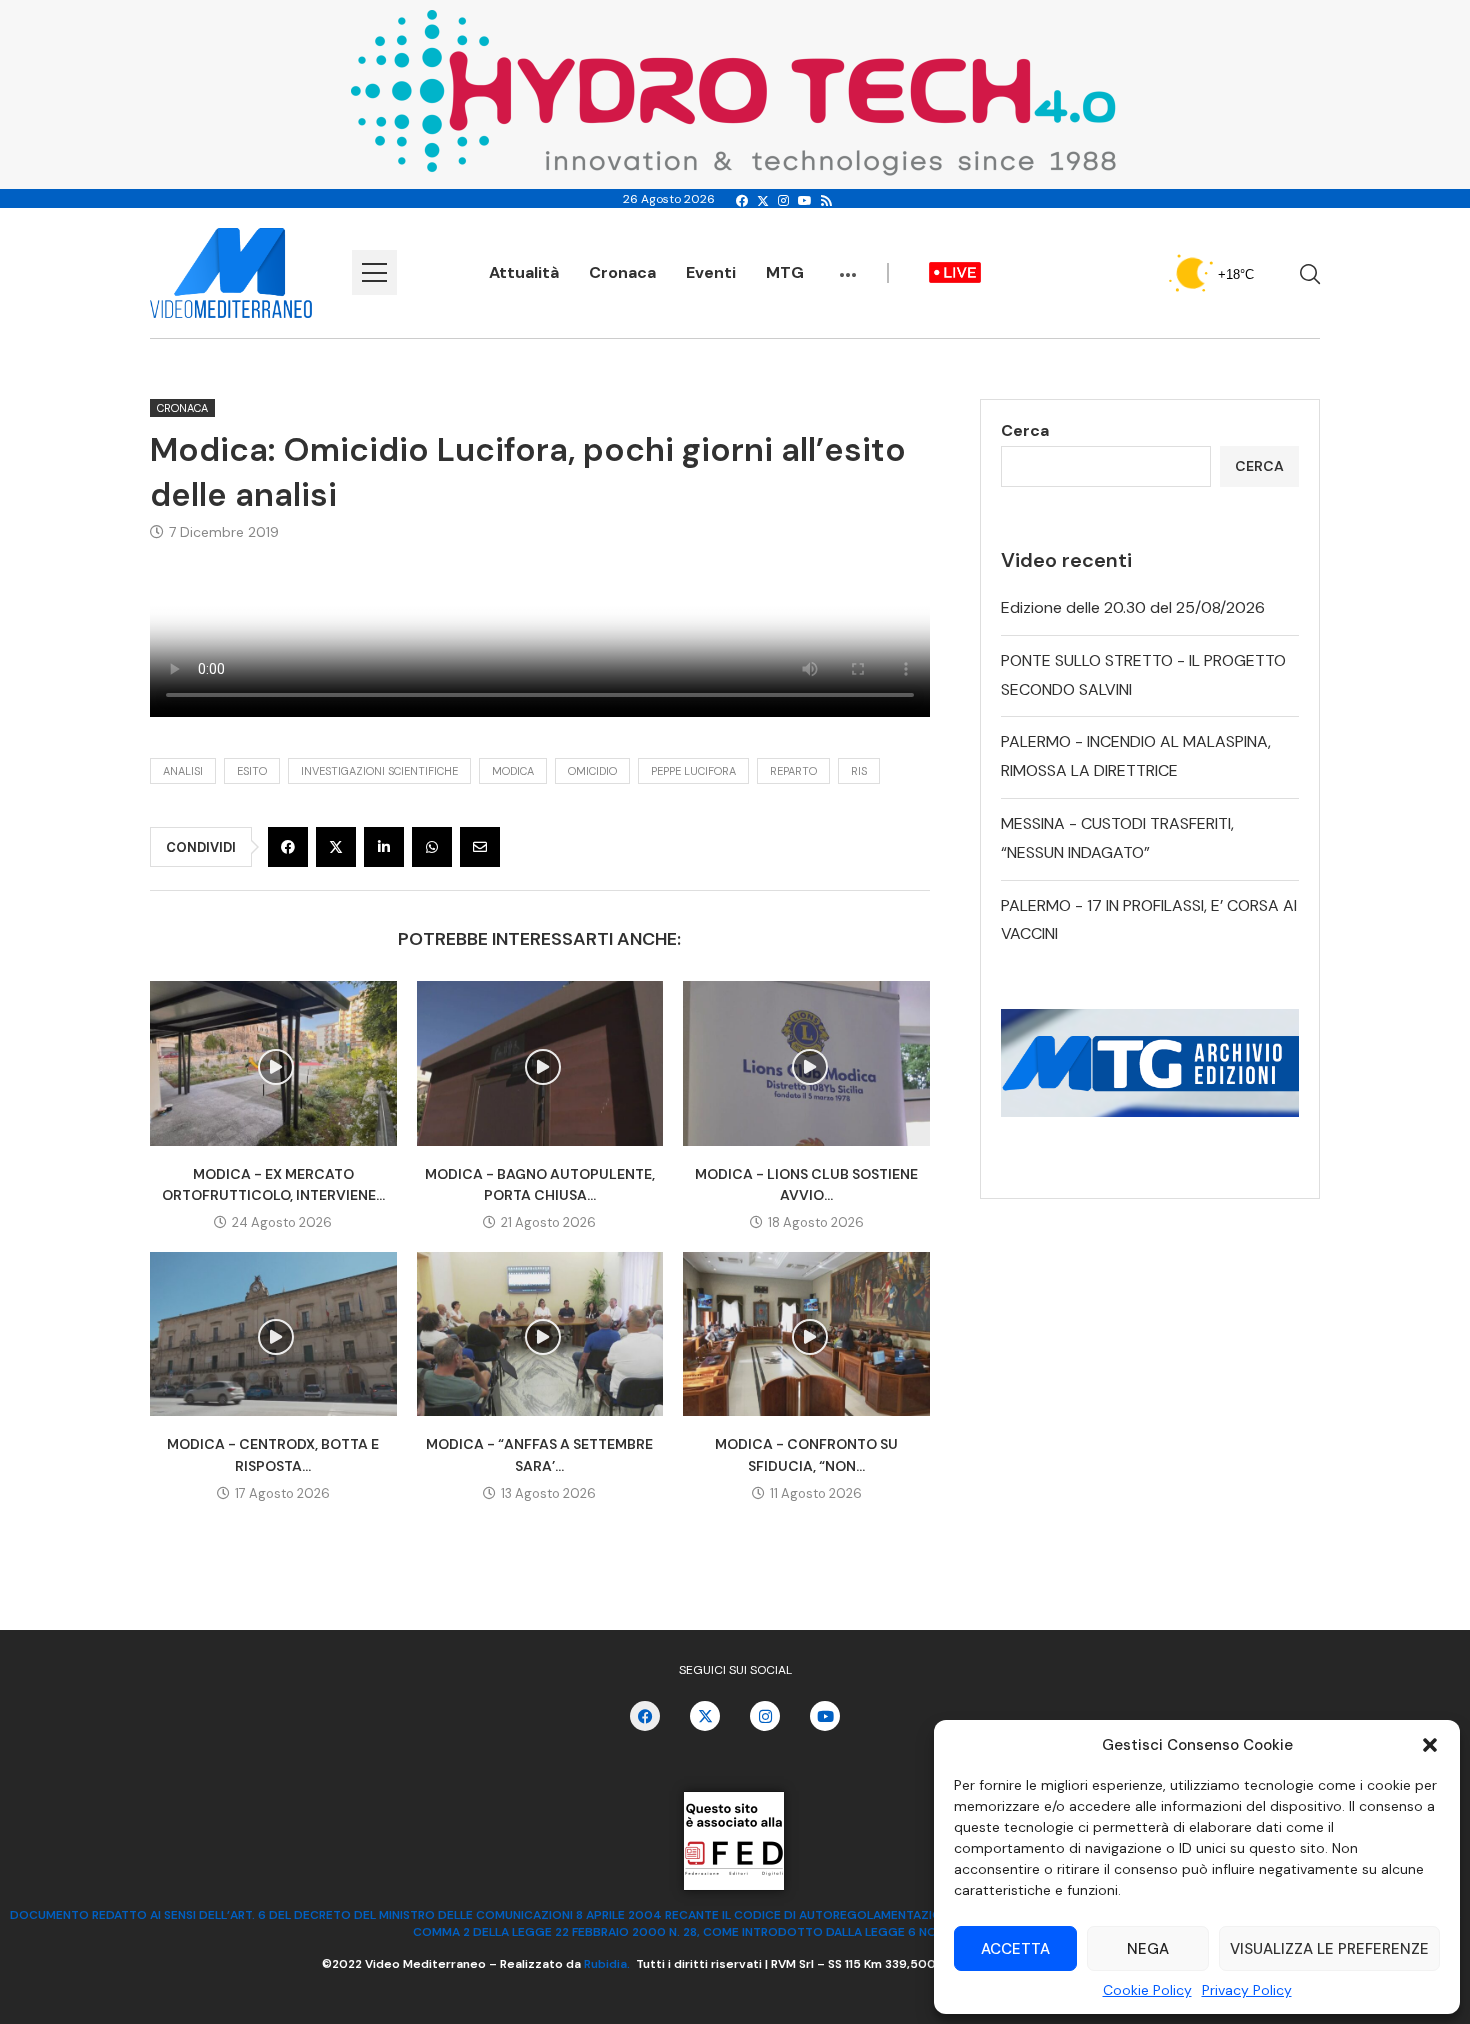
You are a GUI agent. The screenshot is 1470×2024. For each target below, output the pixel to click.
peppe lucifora (693, 771)
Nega (1148, 1949)
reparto (793, 771)
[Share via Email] (480, 847)
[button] (1430, 1745)
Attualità (524, 272)
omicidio (592, 771)
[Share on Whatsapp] (432, 847)
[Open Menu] (374, 272)
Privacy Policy (1247, 1990)
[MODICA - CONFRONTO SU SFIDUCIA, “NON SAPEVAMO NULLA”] (806, 1334)
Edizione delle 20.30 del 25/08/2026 (1133, 607)
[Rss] (826, 201)
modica (513, 771)
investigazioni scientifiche (379, 771)
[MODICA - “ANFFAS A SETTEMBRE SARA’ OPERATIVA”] (540, 1334)
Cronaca (622, 272)
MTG (785, 272)
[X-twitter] (705, 1716)
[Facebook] (742, 201)
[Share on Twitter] (336, 847)
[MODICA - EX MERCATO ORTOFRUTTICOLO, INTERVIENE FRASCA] (273, 1063)
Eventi (711, 272)
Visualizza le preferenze (1329, 1949)
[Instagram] (783, 201)
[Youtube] (805, 201)
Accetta (1015, 1949)
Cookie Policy (1147, 1990)
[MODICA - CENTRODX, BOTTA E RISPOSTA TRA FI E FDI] (273, 1334)
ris (859, 771)
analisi (183, 771)
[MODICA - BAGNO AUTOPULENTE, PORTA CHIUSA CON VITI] (540, 1063)
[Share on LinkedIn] (384, 847)
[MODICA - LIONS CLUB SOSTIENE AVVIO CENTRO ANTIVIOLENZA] (806, 1063)
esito (252, 771)
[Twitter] (763, 201)
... (848, 265)
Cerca (1025, 430)
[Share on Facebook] (288, 847)
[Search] (1310, 274)
